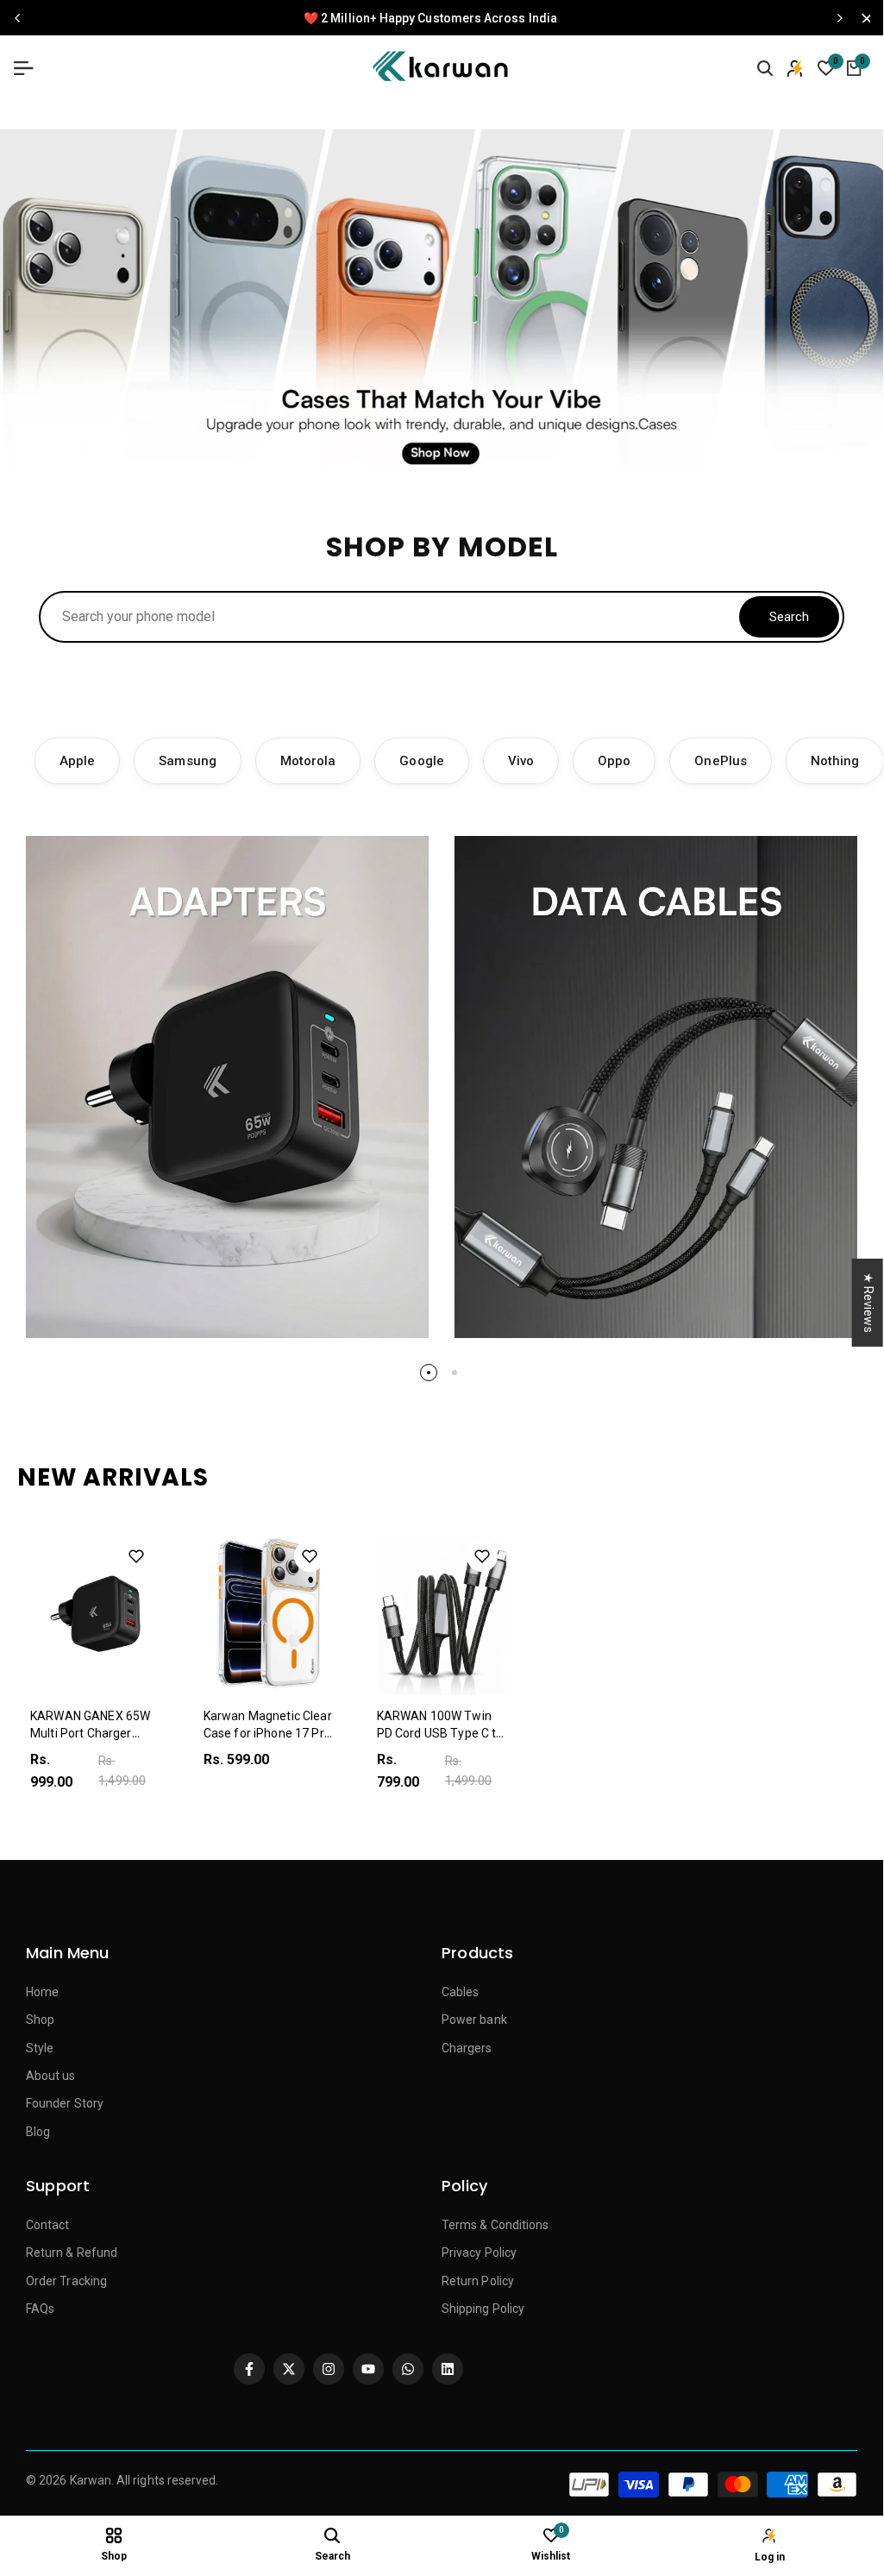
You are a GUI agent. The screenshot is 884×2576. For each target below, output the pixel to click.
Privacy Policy (479, 2252)
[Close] (862, 18)
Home (42, 1992)
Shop (40, 2020)
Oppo (614, 761)
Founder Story (65, 2103)
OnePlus (721, 761)
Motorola (308, 761)
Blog (38, 2132)
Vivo (521, 761)
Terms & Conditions (495, 2225)
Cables (460, 1992)
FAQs (40, 2309)
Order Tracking (66, 2281)
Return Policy (478, 2281)
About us (51, 2076)
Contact (48, 2225)
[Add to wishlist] (136, 1556)
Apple (77, 761)
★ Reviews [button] (868, 1302)
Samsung (188, 761)
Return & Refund (72, 2252)
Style (40, 2048)
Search (789, 617)
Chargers (467, 2048)
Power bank (474, 2020)
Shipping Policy (483, 2309)
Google (421, 761)
